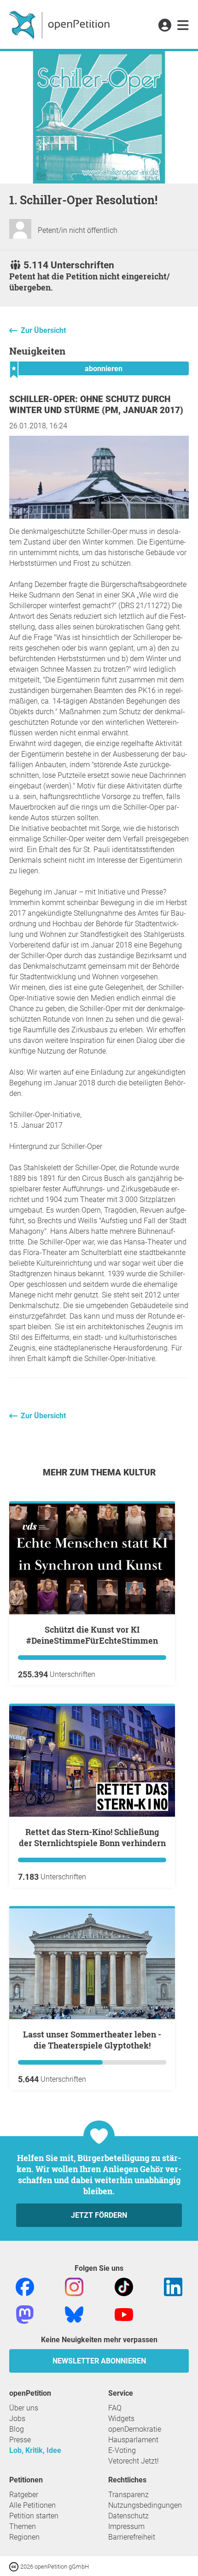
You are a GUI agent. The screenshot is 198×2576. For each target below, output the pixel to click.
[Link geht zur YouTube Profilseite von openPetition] (124, 2314)
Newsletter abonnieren (99, 2361)
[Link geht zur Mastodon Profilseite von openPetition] (25, 2314)
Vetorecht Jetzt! (134, 2461)
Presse (20, 2440)
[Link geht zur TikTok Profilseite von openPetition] (124, 2286)
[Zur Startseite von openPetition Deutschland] (61, 24)
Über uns (24, 2408)
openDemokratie (135, 2429)
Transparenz (128, 2495)
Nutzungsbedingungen (145, 2505)
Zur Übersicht (43, 330)
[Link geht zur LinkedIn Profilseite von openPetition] (173, 2286)
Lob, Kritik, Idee (35, 2450)
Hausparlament (133, 2440)
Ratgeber (24, 2495)
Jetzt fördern (99, 2215)
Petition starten (34, 2516)
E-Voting (122, 2450)
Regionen (24, 2537)
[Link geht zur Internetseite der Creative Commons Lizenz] (15, 2566)
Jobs (17, 2419)
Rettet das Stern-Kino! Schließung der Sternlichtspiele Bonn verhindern (92, 1837)
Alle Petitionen (32, 2505)
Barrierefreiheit (132, 2537)
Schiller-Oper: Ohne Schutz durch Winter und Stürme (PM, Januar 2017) (96, 405)
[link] (183, 26)
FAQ (115, 2408)
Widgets (121, 2419)
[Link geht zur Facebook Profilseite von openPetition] (25, 2286)
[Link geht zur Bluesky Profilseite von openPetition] (74, 2314)
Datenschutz (128, 2516)
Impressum (126, 2526)
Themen (23, 2526)
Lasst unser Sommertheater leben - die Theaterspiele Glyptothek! (92, 2040)
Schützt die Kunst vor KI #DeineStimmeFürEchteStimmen (92, 1635)
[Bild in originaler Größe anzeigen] (99, 516)
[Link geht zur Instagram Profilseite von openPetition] (74, 2286)
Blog (17, 2429)
